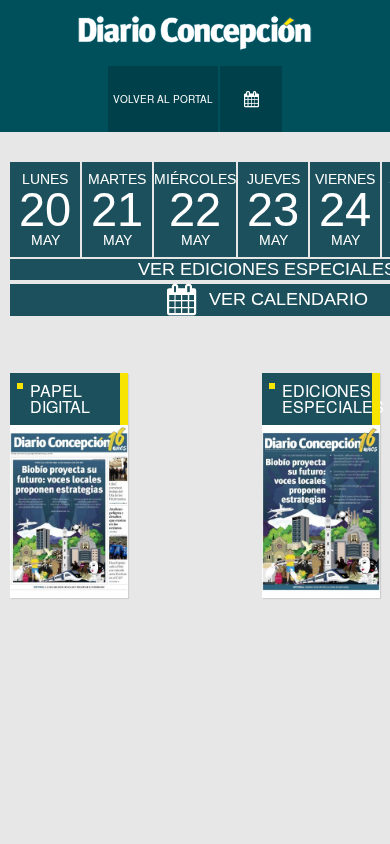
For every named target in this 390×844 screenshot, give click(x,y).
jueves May (273, 209)
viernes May (345, 209)
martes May (117, 209)
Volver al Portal (163, 99)
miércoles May (195, 209)
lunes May (45, 209)
